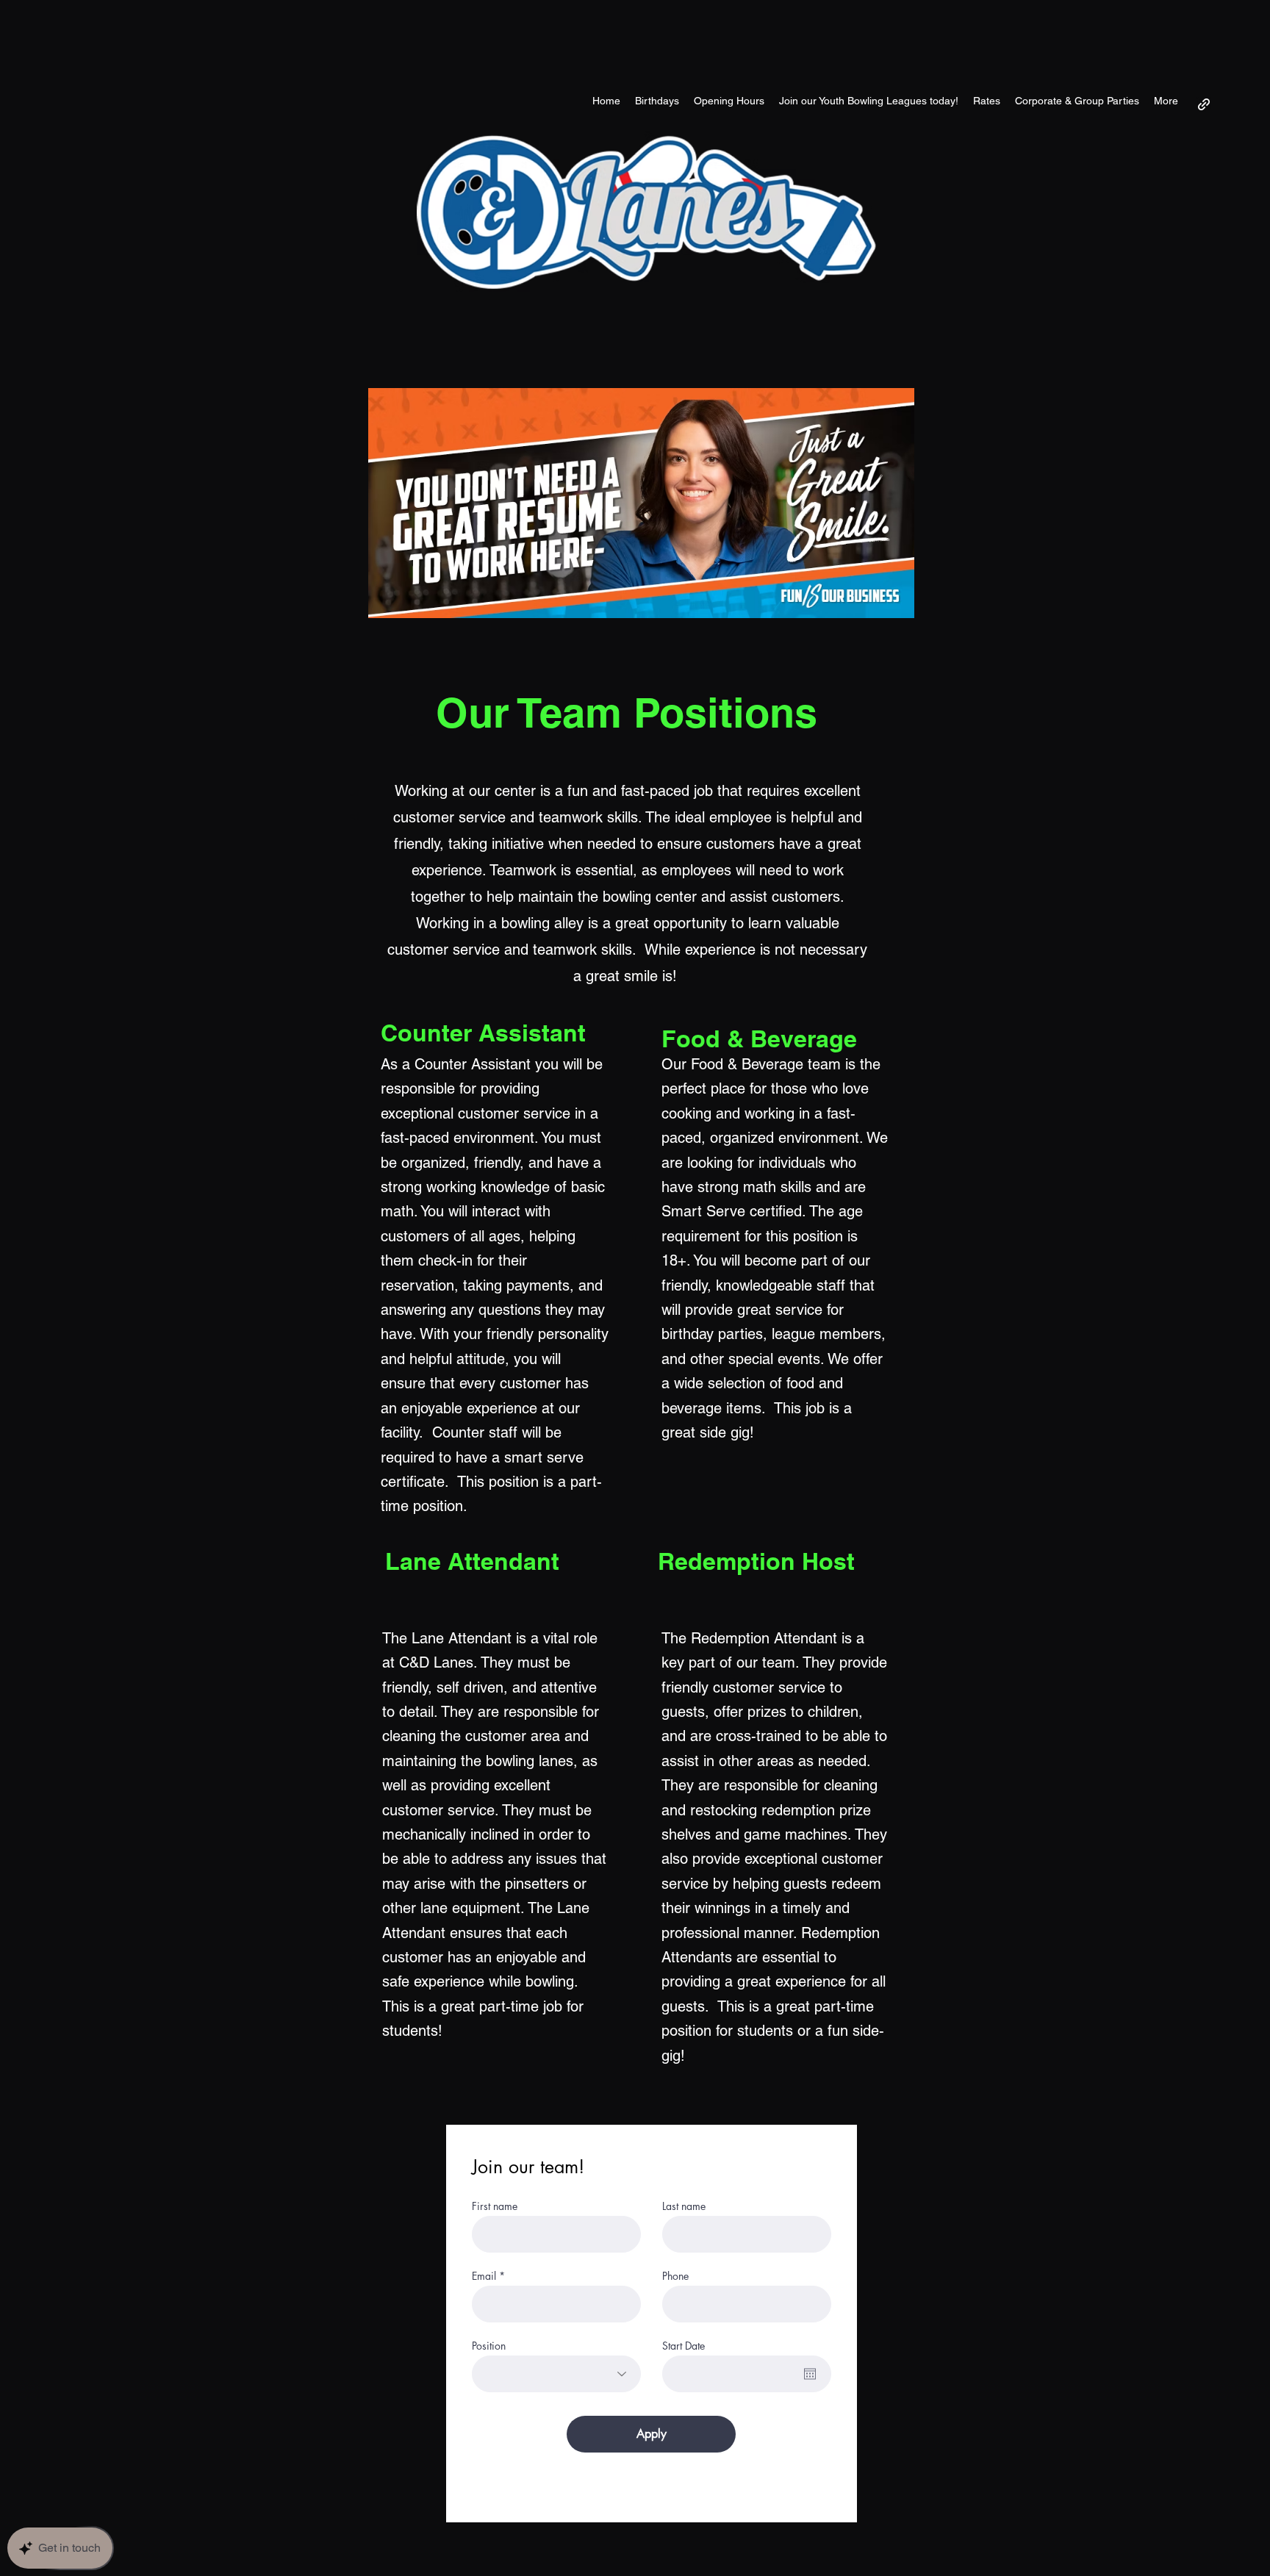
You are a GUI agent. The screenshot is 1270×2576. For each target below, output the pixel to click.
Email (484, 2276)
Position (489, 2346)
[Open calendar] (810, 2374)
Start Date (684, 2346)
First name (495, 2206)
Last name (684, 2206)
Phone (675, 2276)
